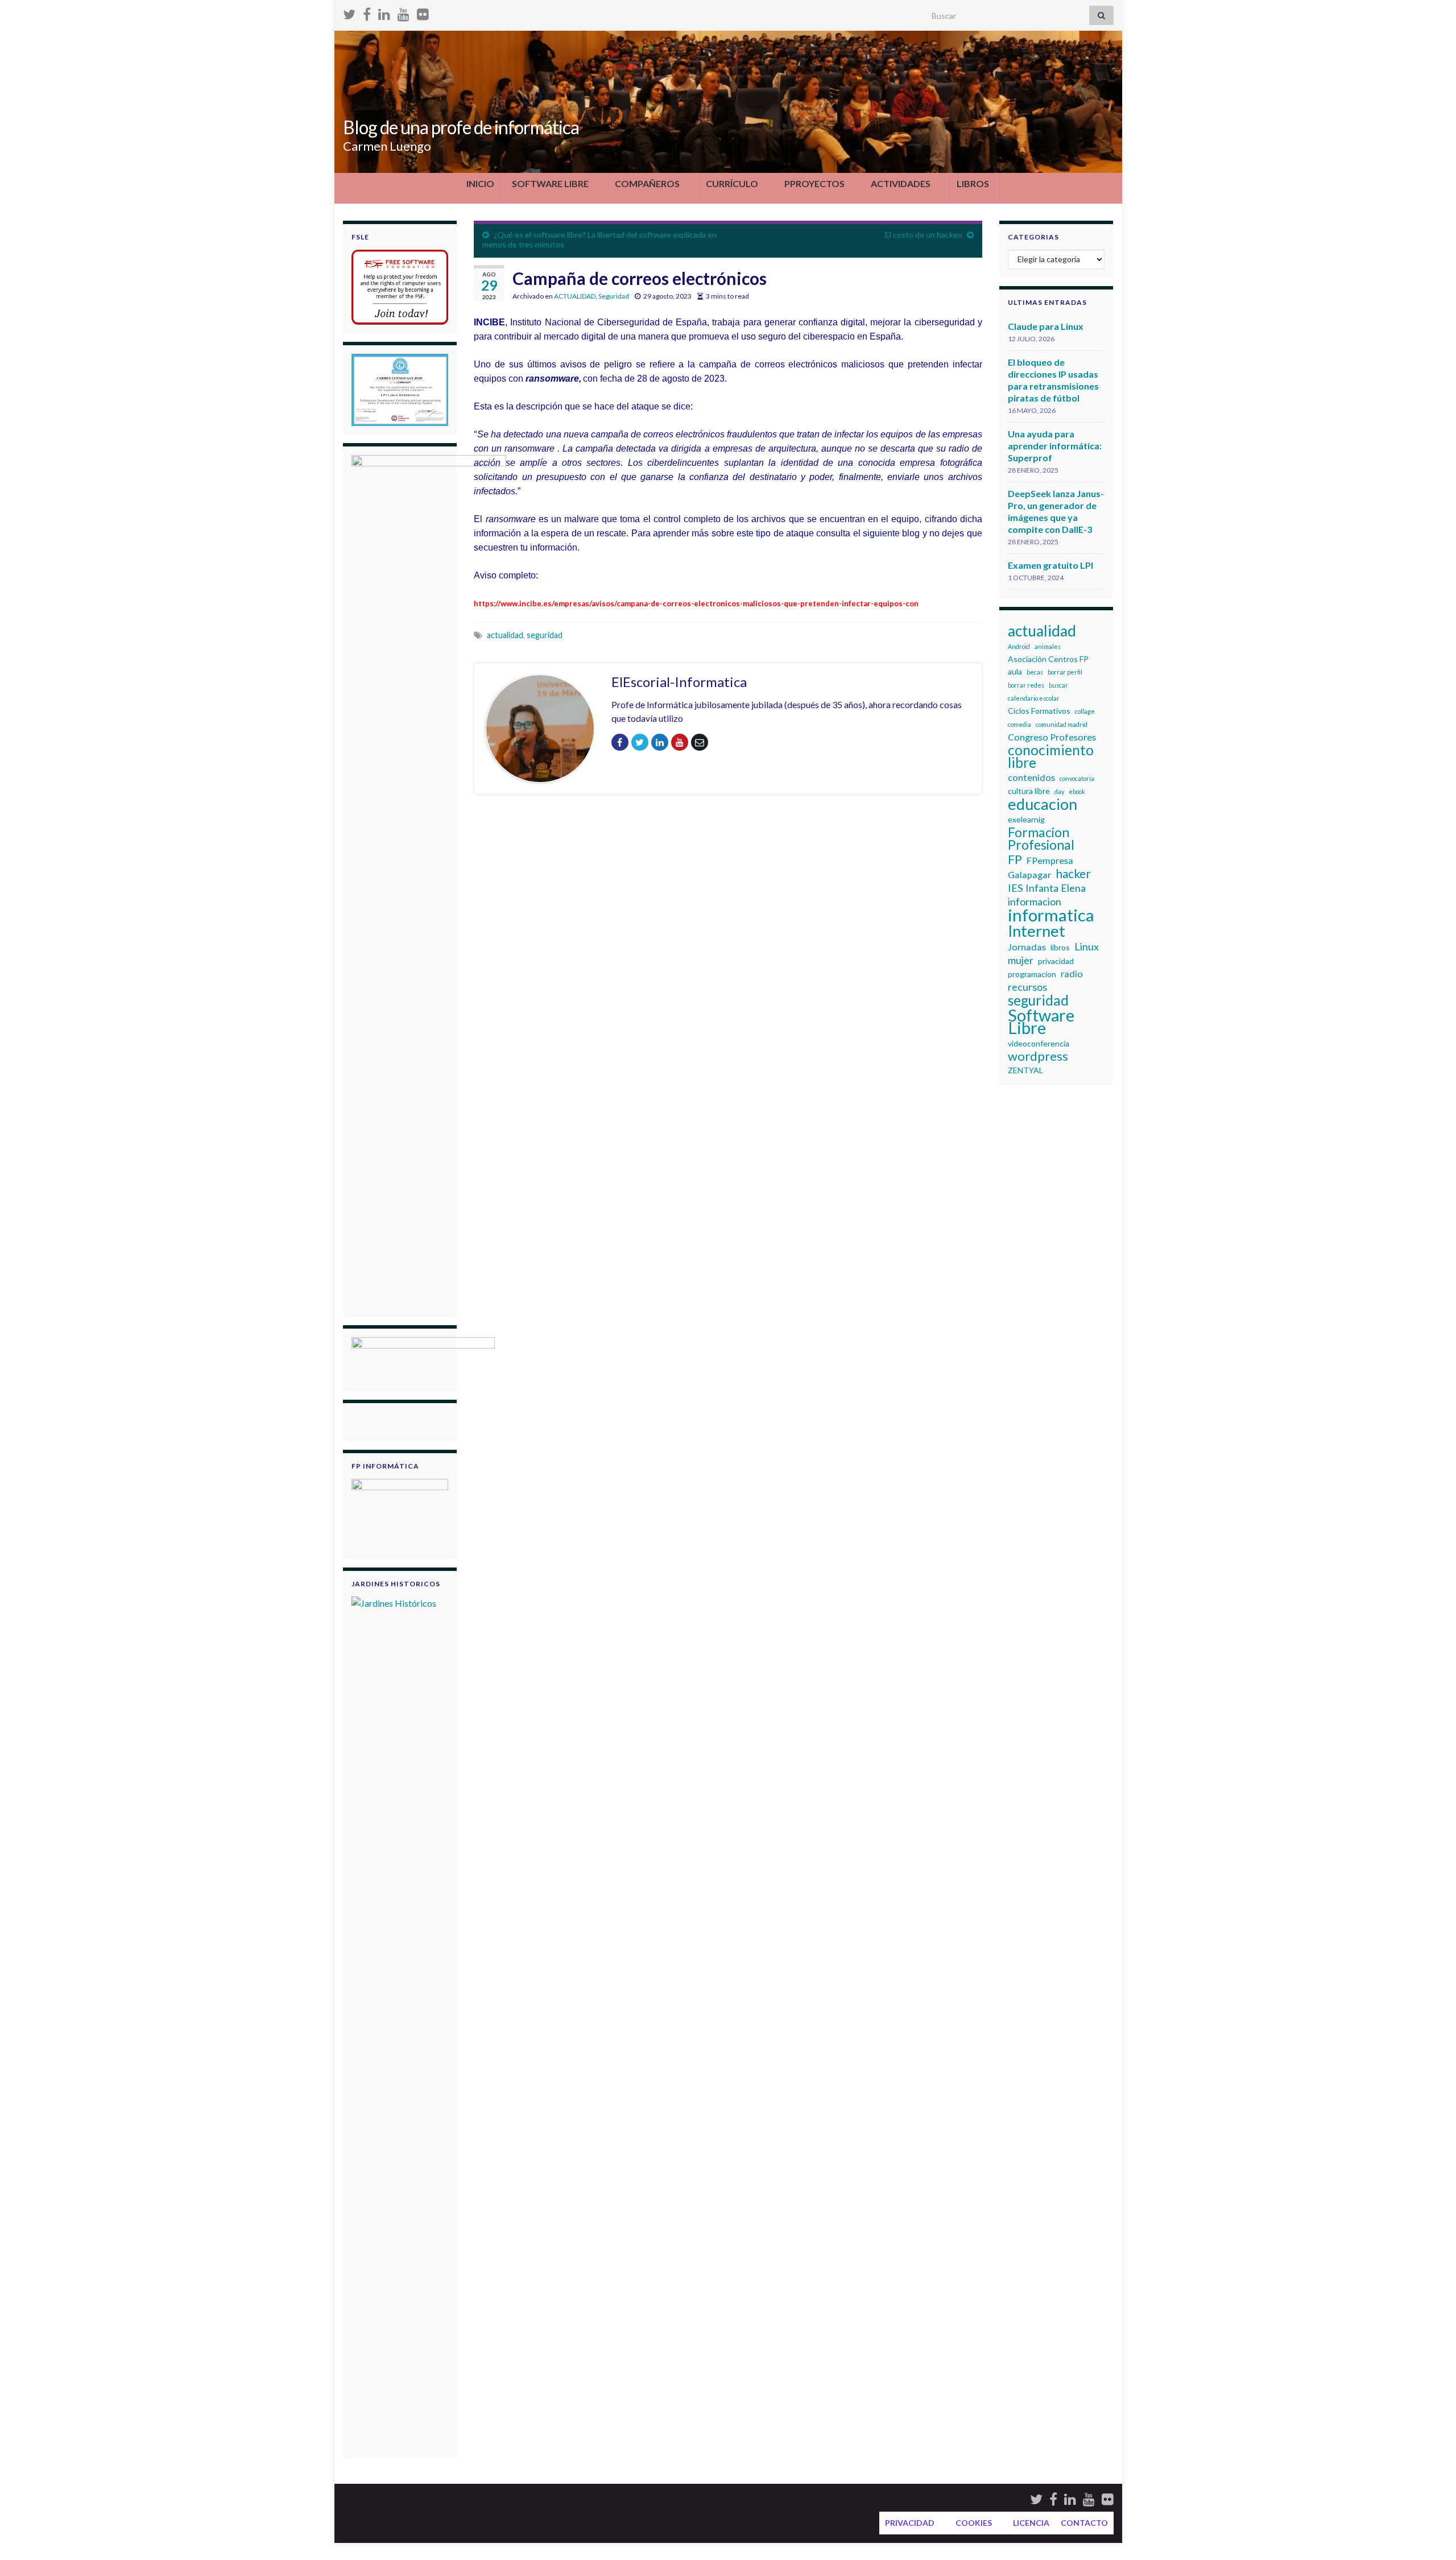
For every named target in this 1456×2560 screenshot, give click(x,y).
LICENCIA (1031, 2523)
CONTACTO (1084, 2523)
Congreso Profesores (1052, 737)
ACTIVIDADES (901, 183)
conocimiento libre (1051, 756)
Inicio (480, 183)
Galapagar (1029, 874)
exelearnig (1026, 819)
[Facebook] (367, 12)
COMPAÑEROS (647, 183)
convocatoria (1077, 778)
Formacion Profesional (1041, 838)
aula (1015, 671)
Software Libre (1041, 1021)
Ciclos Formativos (1039, 711)
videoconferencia (1039, 1043)
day (1059, 791)
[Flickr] (423, 12)
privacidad (1056, 961)
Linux (1087, 946)
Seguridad (614, 296)
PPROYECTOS (814, 183)
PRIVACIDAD (910, 2523)
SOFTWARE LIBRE (550, 183)
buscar (1058, 685)
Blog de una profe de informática (461, 127)
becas (1035, 672)
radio (1072, 973)
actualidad (1042, 631)
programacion (1032, 974)
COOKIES (974, 2523)
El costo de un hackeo (924, 235)
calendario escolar (1034, 698)
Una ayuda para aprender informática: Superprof (1055, 446)
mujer (1021, 960)
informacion (1035, 901)
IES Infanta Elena (1047, 888)
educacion (1043, 804)
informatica (1051, 915)
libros (1060, 947)
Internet (1037, 931)
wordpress (1038, 1056)
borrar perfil (1065, 672)
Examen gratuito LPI (1050, 565)
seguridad (545, 635)
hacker (1073, 874)
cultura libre (1029, 791)
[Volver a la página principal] (728, 102)
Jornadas (1027, 947)
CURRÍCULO (732, 183)
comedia (1019, 724)
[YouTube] (404, 12)
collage (1085, 711)
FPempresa (1050, 860)
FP (1015, 859)
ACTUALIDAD (575, 296)
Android (1019, 646)
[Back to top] (1430, 2534)
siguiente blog (893, 533)
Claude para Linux (1046, 326)
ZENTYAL (1025, 1070)
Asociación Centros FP (1048, 659)
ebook (1077, 791)
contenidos (1031, 777)
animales (1048, 646)
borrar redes (1026, 685)
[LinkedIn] (384, 12)
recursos (1027, 987)
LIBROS (973, 183)
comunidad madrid (1062, 724)
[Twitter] (349, 12)
